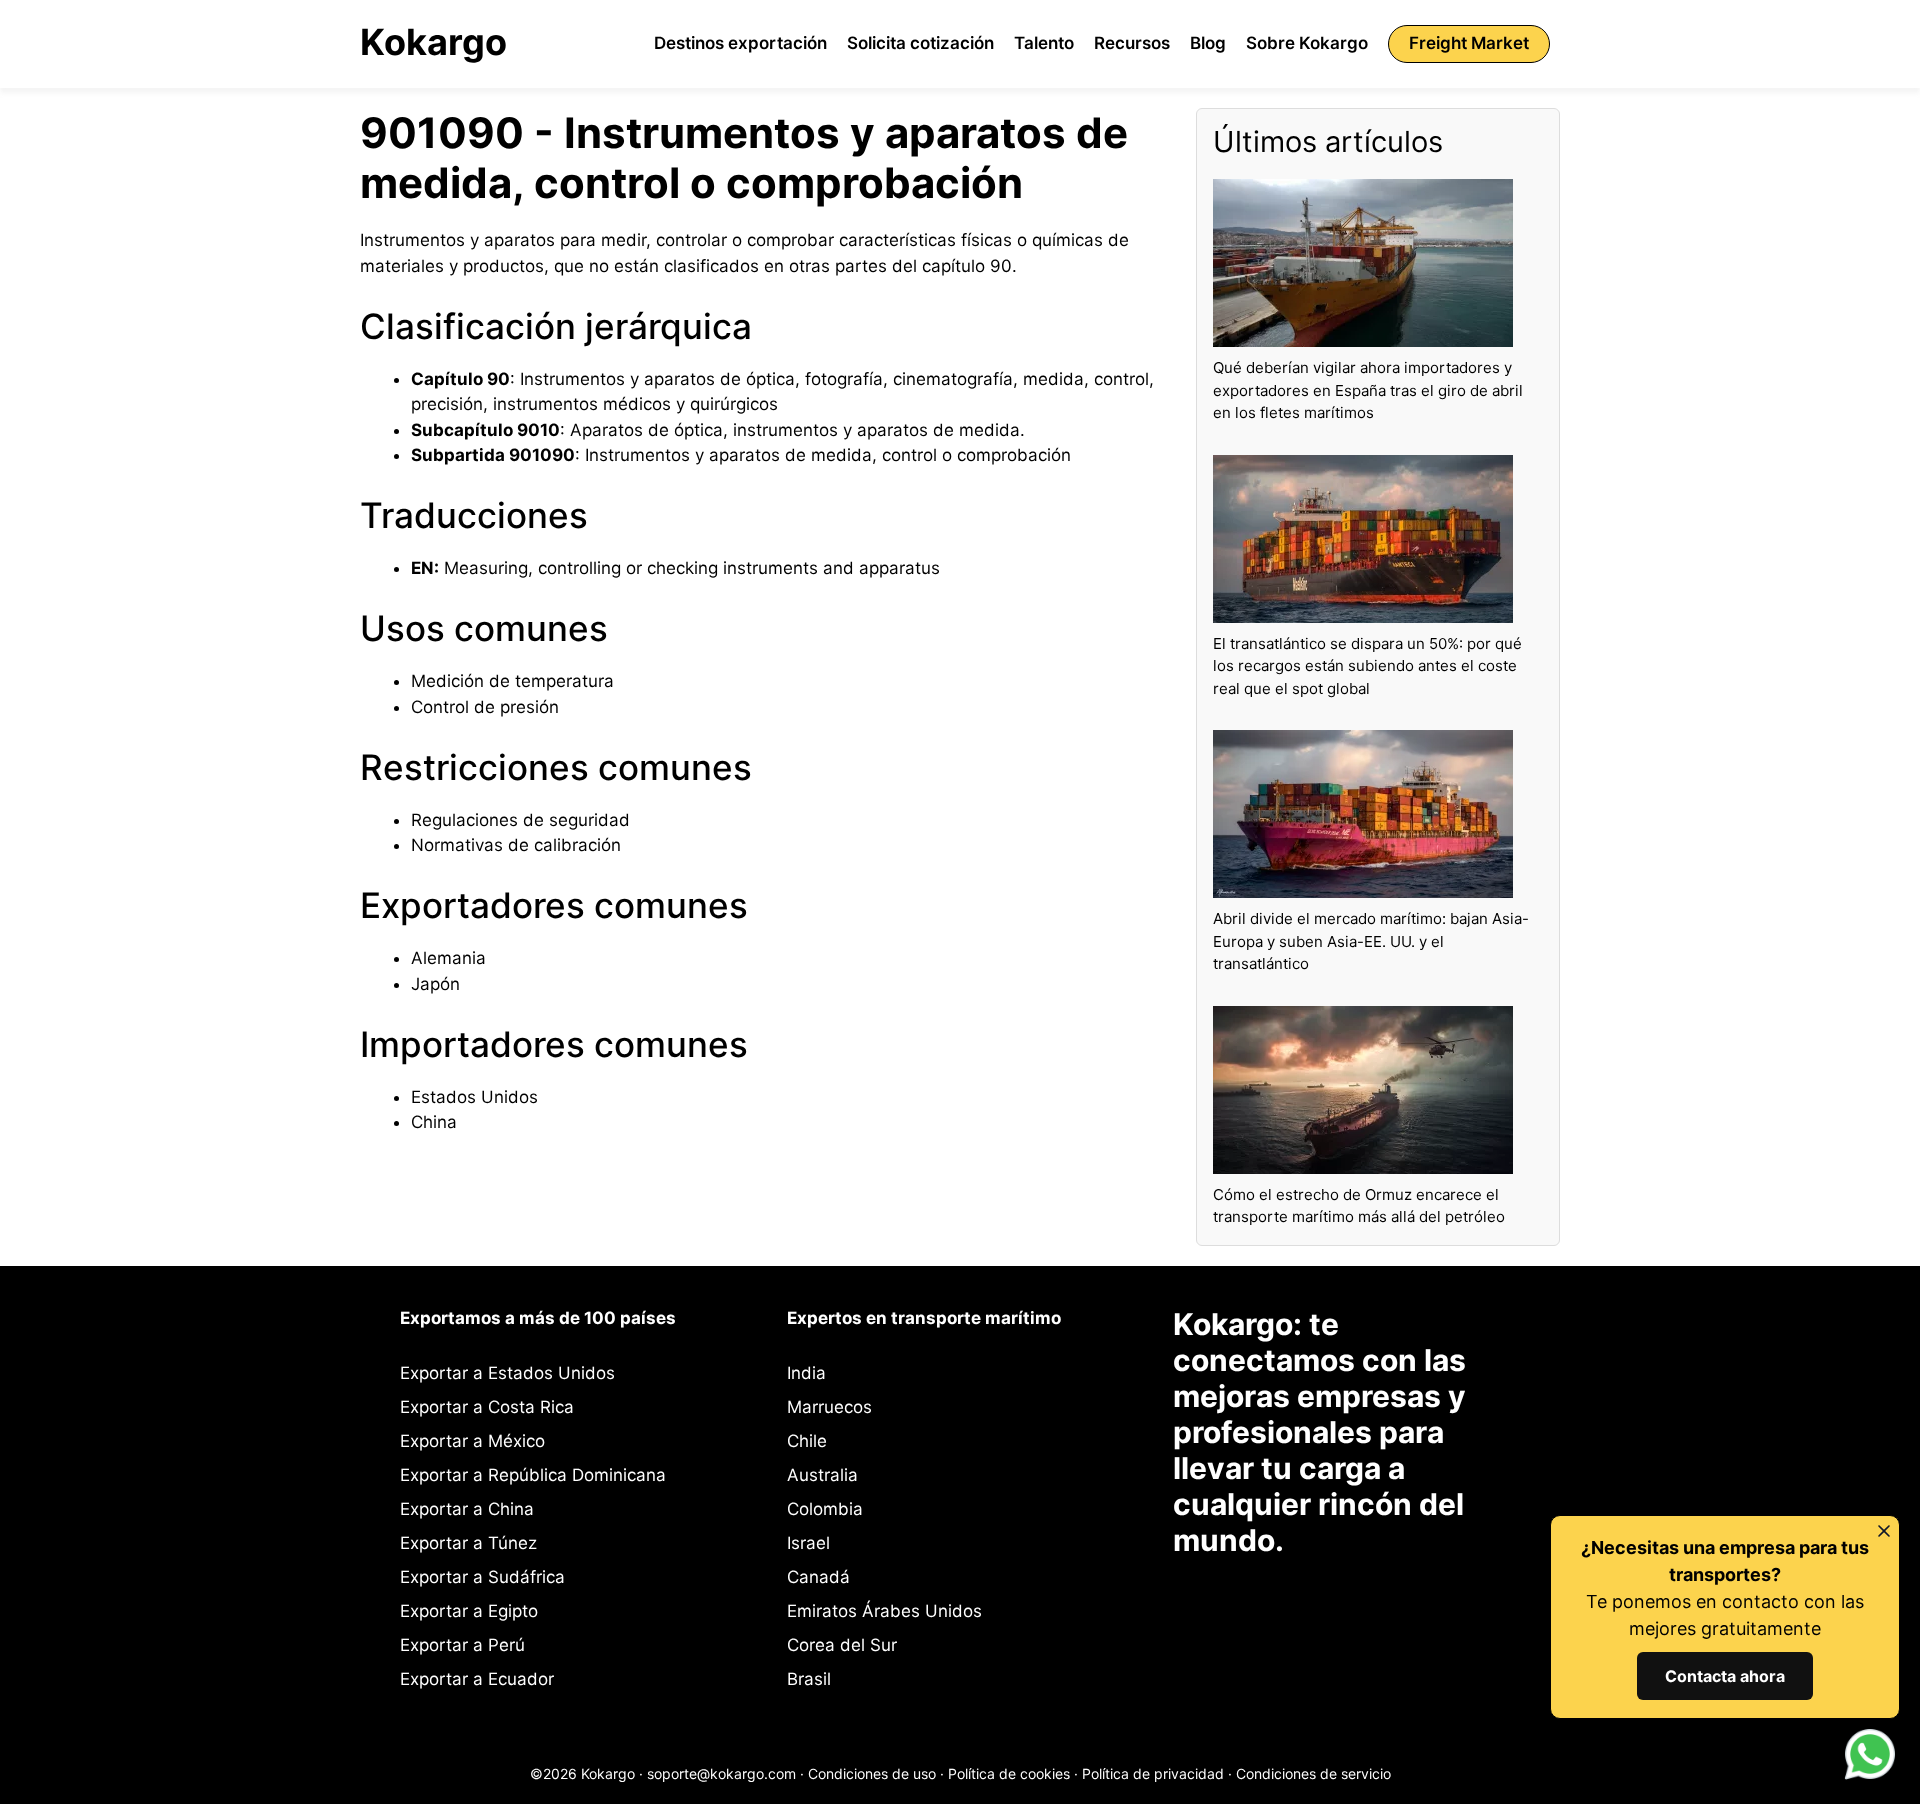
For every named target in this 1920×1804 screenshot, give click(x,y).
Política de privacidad (1153, 1773)
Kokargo (433, 42)
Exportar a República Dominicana (533, 1475)
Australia (822, 1475)
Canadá (818, 1577)
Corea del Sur (842, 1645)
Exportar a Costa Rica (487, 1407)
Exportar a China (467, 1509)
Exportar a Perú (462, 1645)
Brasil (809, 1679)
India (806, 1373)
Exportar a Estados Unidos (507, 1373)
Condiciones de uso (872, 1773)
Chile (807, 1441)
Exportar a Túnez (468, 1543)
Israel (808, 1543)
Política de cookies (1009, 1773)
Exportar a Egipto (469, 1611)
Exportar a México (472, 1441)
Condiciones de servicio (1313, 1773)
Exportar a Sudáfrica (482, 1577)
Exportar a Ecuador (477, 1679)
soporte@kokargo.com (721, 1773)
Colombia (825, 1509)
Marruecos (829, 1407)
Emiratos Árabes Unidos (884, 1611)
